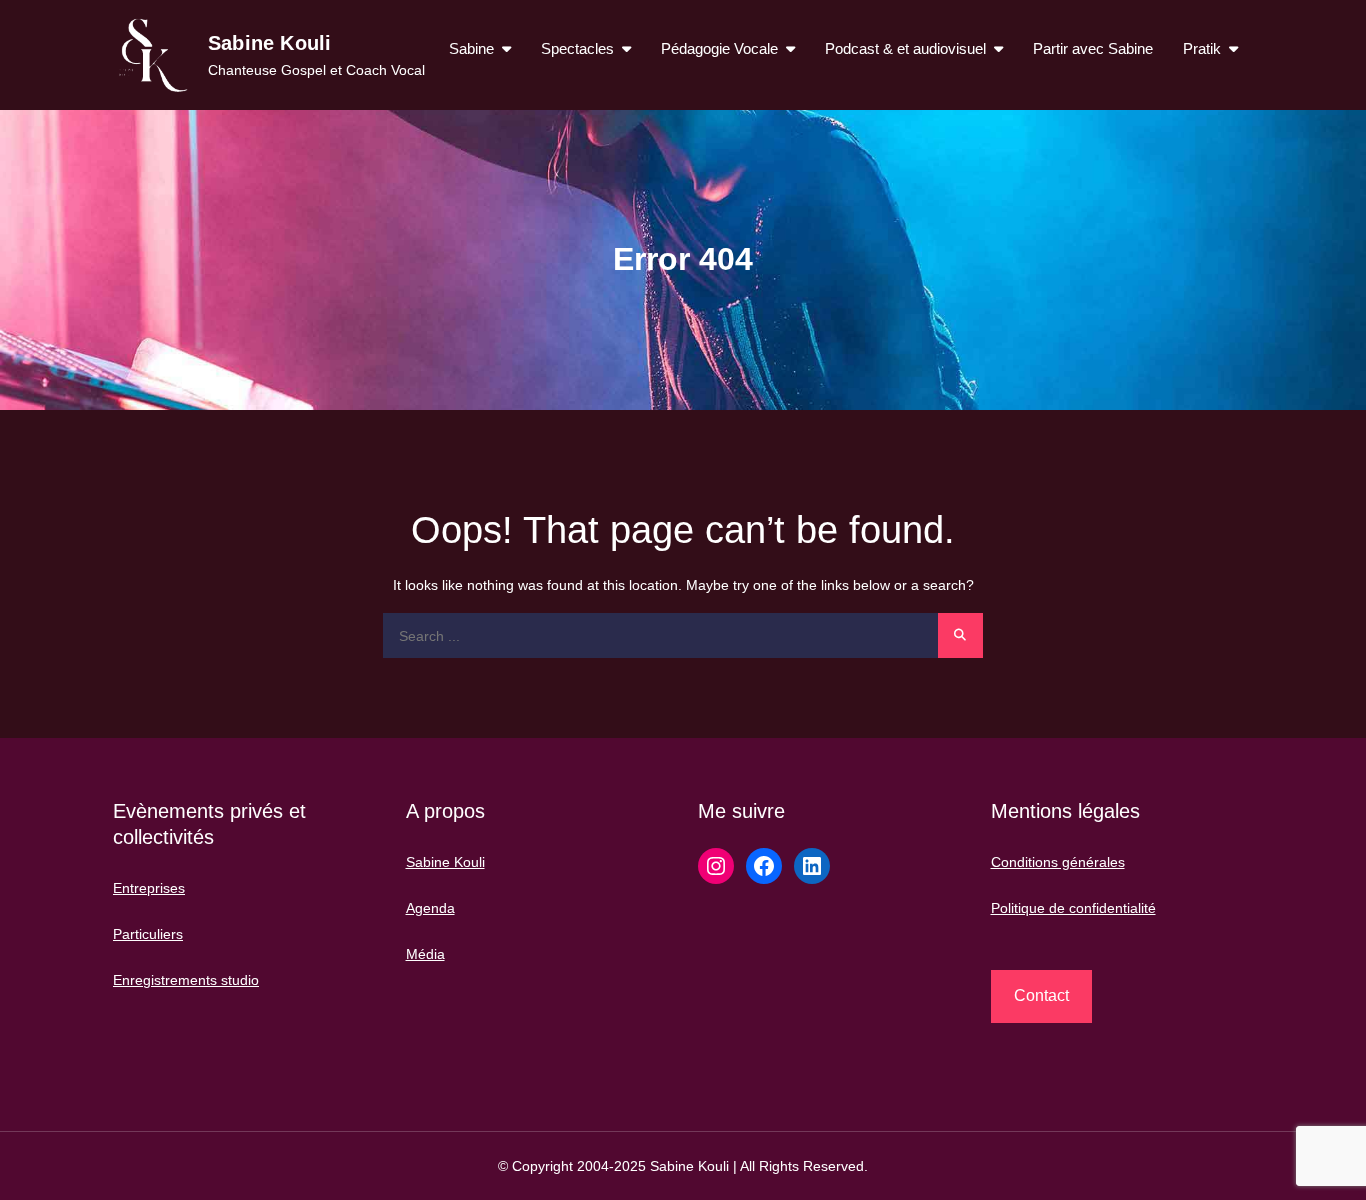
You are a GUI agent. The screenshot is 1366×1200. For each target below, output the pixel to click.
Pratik (1202, 48)
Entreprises (149, 888)
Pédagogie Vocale (719, 48)
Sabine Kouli (269, 43)
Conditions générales (1058, 862)
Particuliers (148, 934)
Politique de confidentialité (1073, 908)
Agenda (430, 908)
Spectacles (577, 48)
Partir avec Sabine (1093, 48)
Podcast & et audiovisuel (905, 48)
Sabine (471, 48)
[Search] (960, 635)
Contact (1041, 995)
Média (425, 954)
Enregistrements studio (186, 980)
